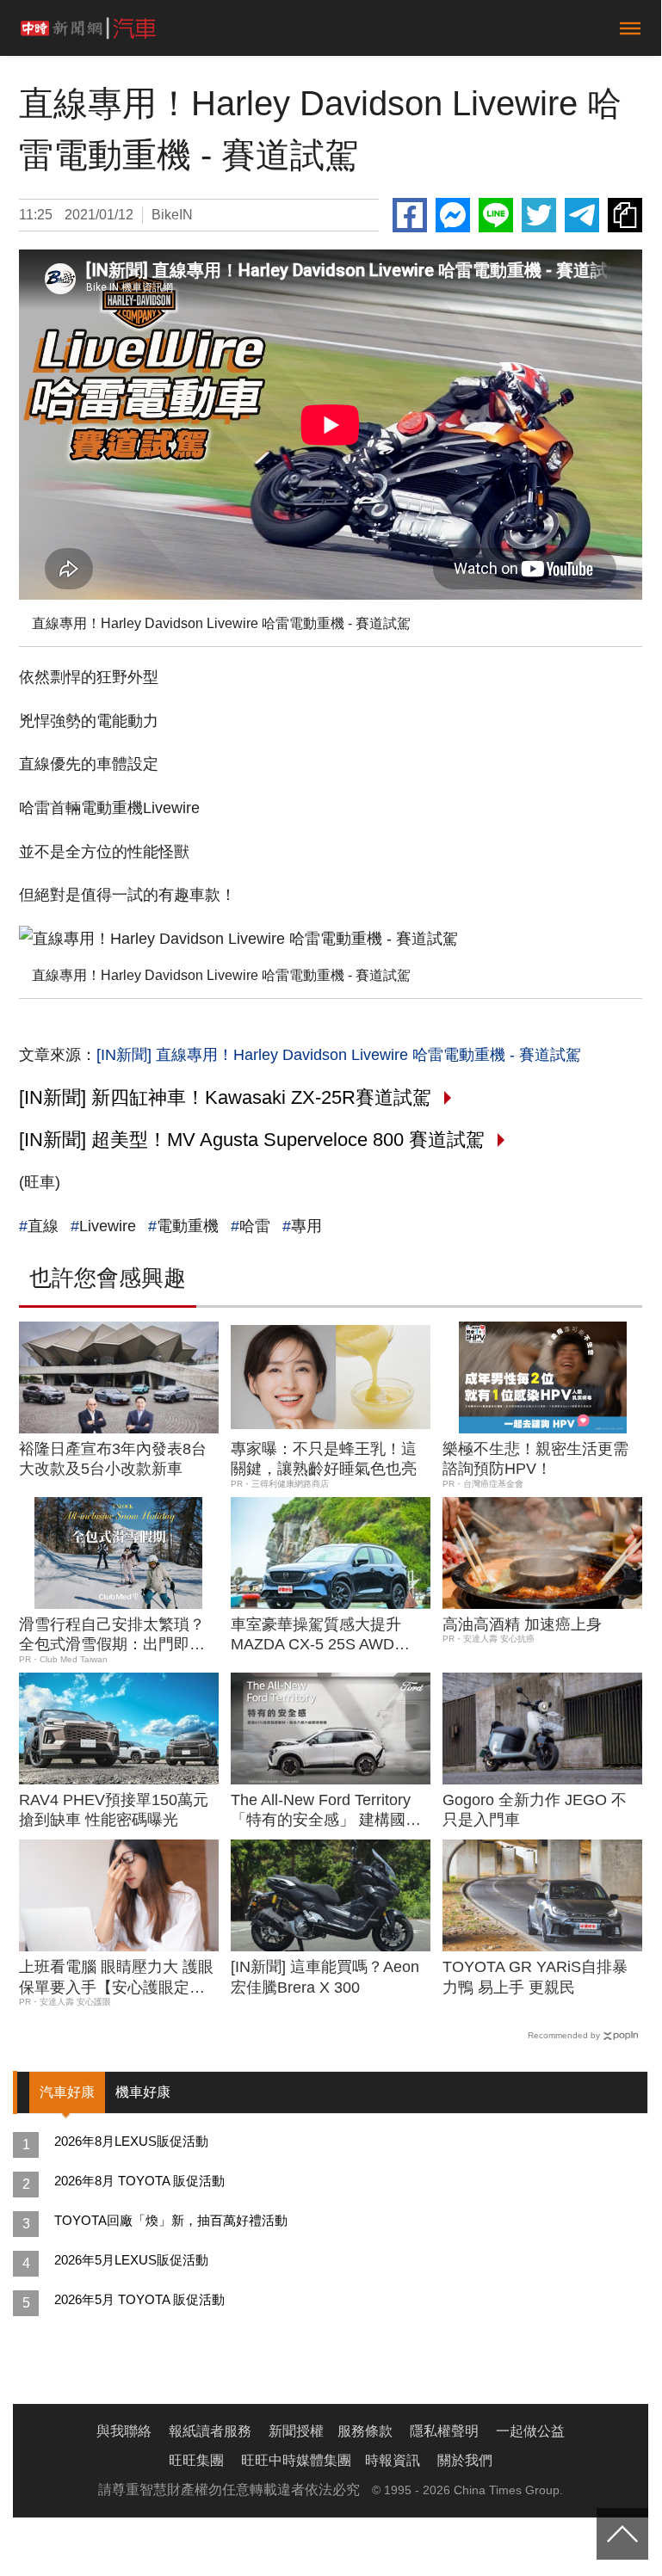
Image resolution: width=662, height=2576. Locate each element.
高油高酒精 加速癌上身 (522, 1624)
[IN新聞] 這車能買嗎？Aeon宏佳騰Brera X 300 (325, 1977)
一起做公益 (530, 2431)
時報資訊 (393, 2460)
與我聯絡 (124, 2431)
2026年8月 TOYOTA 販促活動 (139, 2181)
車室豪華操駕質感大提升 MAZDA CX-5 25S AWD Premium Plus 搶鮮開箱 (316, 1636)
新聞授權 (296, 2431)
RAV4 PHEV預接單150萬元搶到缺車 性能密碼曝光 (114, 1810)
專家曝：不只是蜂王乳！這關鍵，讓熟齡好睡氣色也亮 (324, 1459)
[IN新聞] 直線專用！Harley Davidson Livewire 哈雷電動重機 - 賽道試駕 (339, 1055)
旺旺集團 (196, 2460)
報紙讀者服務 (210, 2431)
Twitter (539, 215)
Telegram (582, 215)
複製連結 (625, 215)
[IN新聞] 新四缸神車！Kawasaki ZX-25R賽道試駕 (225, 1097)
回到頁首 (622, 2534)
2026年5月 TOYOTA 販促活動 (139, 2299)
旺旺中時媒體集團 (296, 2460)
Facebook (410, 215)
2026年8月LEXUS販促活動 (131, 2141)
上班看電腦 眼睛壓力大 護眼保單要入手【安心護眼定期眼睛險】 (116, 1978)
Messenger (453, 215)
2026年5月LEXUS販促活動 (131, 2260)
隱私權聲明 (444, 2431)
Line (496, 215)
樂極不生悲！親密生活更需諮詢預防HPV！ (535, 1459)
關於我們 (465, 2460)
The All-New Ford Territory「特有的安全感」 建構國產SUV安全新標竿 (326, 1811)
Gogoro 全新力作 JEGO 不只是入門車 (535, 1810)
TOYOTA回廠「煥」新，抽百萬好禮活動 (171, 2220)
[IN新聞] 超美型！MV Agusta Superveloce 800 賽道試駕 (252, 1140)
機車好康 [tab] (143, 2092)
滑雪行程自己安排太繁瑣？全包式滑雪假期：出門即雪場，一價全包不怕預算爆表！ (112, 1636)
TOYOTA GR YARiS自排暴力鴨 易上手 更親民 (535, 1977)
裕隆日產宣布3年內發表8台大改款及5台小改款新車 (113, 1459)
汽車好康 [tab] (67, 2092)
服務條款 (365, 2431)
